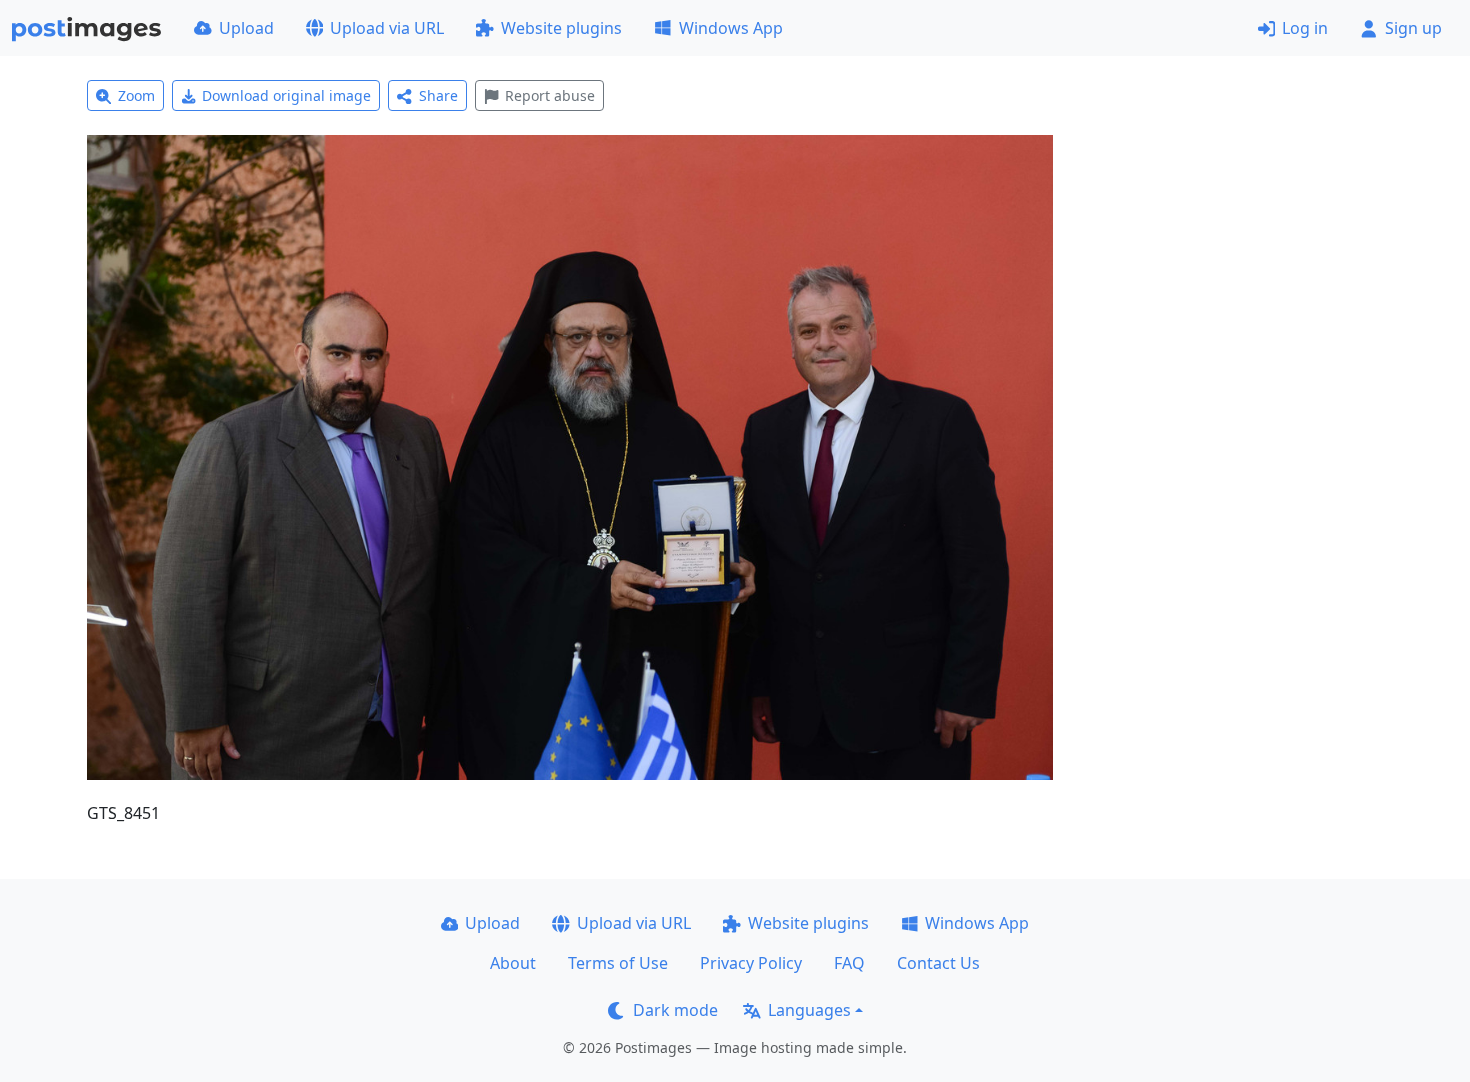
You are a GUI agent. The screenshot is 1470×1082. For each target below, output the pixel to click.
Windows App (731, 28)
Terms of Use (618, 963)
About (513, 963)
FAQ (849, 963)
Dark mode (675, 1010)
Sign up (1413, 28)
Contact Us (938, 963)
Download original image (286, 95)
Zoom (136, 95)
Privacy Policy (751, 963)
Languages (809, 1010)
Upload (246, 28)
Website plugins (561, 28)
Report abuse (550, 95)
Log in (1305, 28)
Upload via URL (387, 28)
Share (438, 95)
